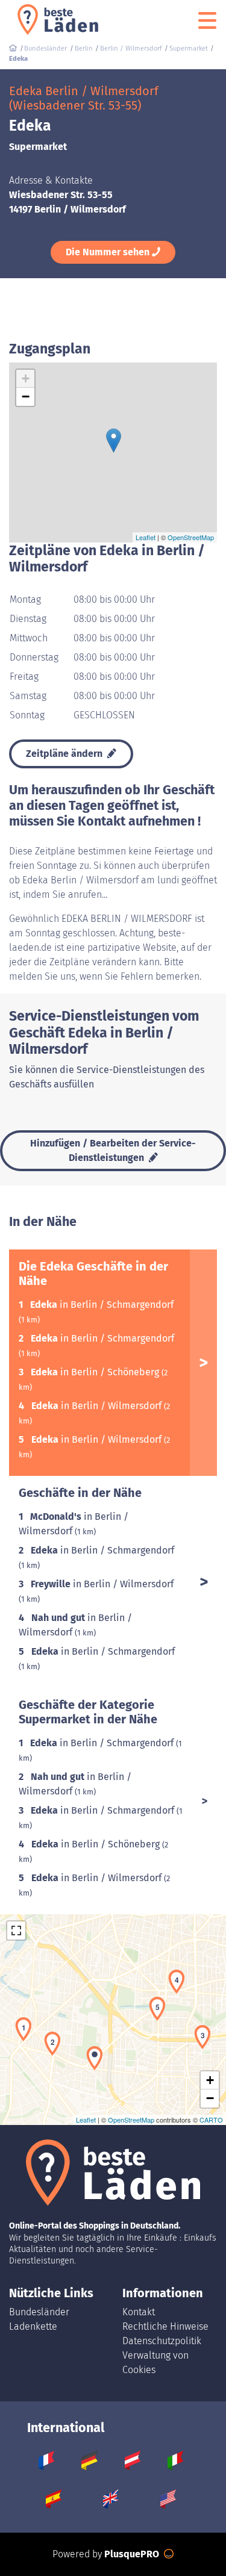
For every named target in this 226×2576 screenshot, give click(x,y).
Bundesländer (39, 2312)
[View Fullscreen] (16, 1930)
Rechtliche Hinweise (165, 2326)
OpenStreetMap (191, 537)
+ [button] (26, 378)
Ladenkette (33, 2326)
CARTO (211, 2120)
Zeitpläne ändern (65, 754)
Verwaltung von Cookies (155, 2363)
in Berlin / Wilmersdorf (98, 1406)
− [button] (26, 397)
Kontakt (139, 2312)
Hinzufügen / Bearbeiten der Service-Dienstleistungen (113, 1150)
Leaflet (146, 537)
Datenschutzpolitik (162, 2341)
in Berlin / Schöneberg (96, 1372)
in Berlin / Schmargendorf (102, 1305)
